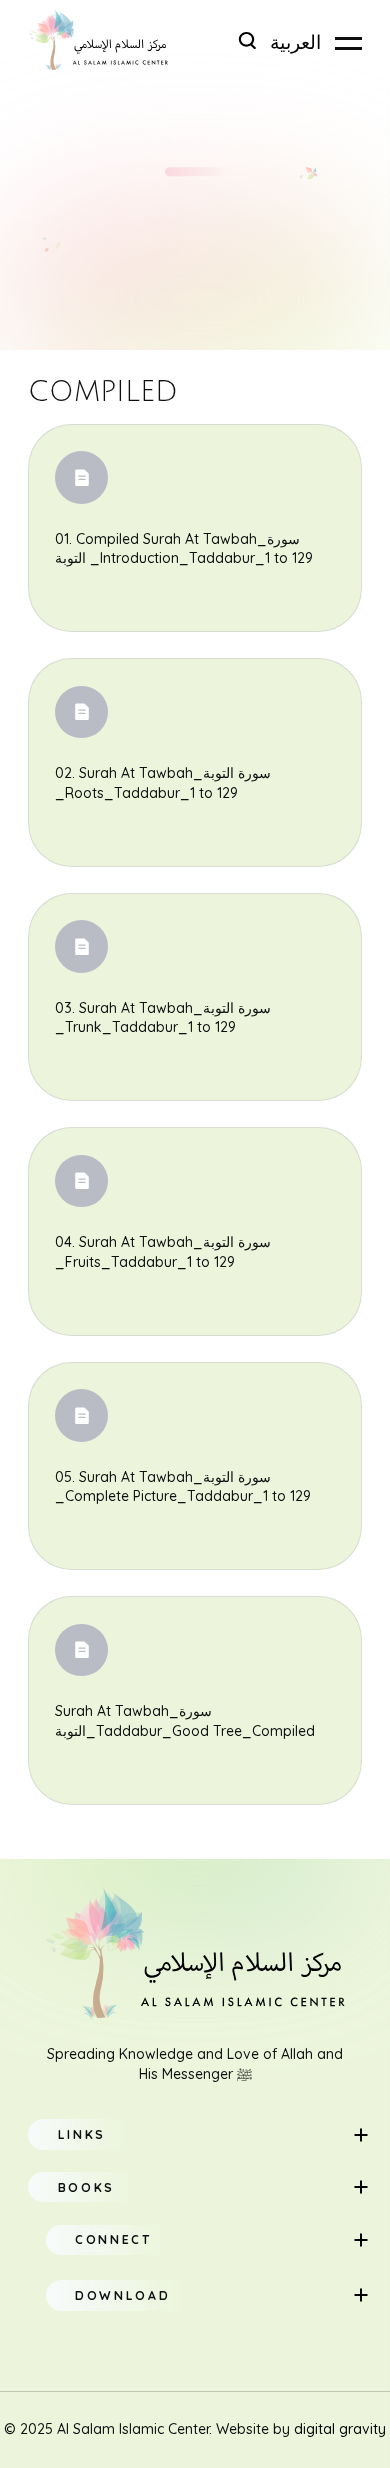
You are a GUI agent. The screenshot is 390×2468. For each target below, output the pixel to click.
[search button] (247, 40)
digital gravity (340, 2429)
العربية (295, 42)
